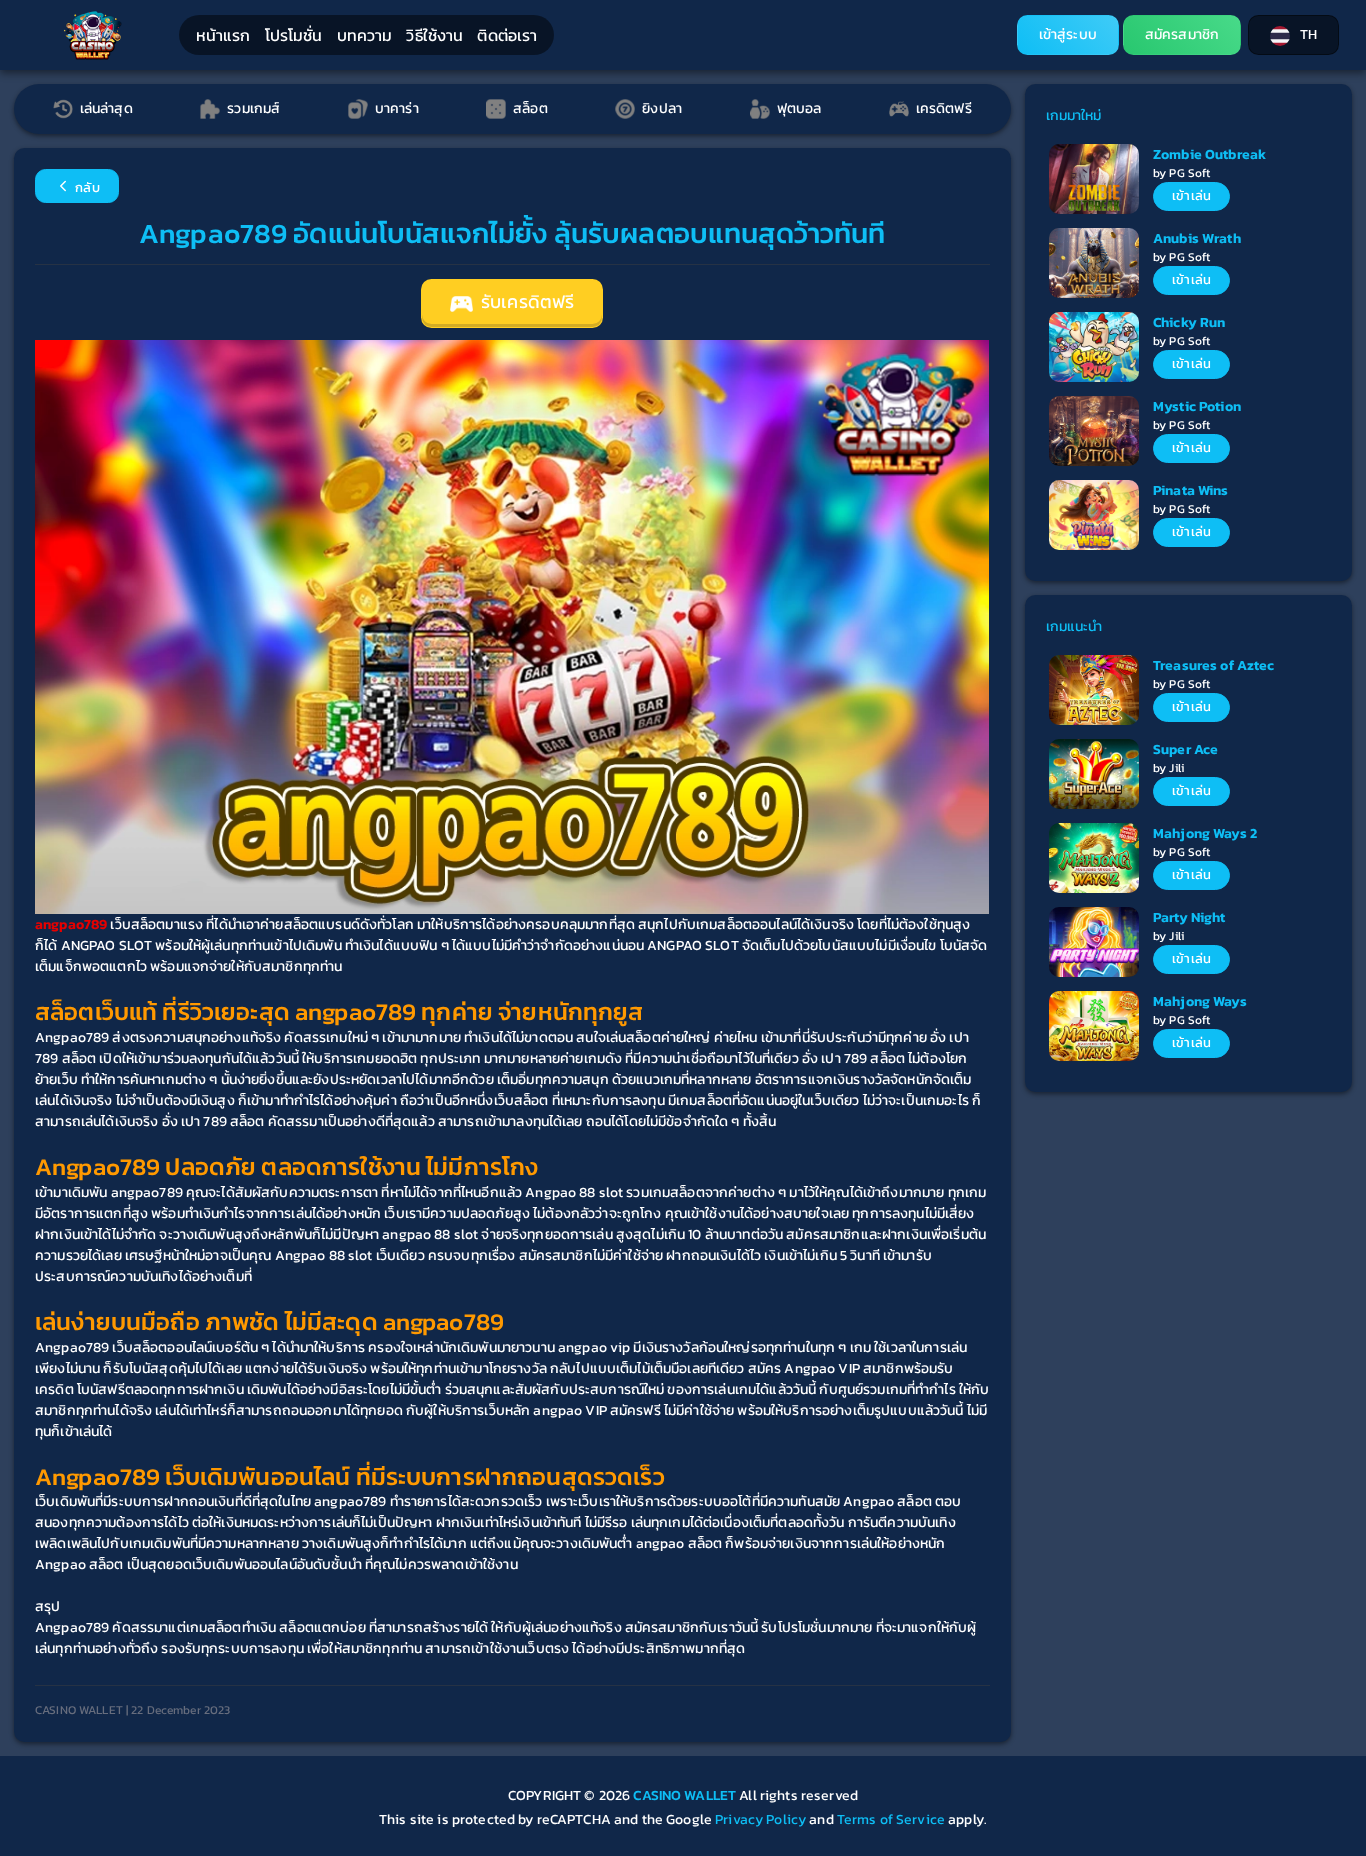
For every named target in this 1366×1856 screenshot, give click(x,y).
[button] (1293, 35)
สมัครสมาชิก (1182, 34)
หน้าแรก (223, 35)
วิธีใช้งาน (434, 35)
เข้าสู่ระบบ (1068, 34)
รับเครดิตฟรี (525, 302)
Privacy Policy (760, 1819)
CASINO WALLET (686, 1795)
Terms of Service (891, 1819)
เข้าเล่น (1191, 195)
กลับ (86, 187)
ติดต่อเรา (507, 35)
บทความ (365, 35)
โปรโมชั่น (294, 35)
